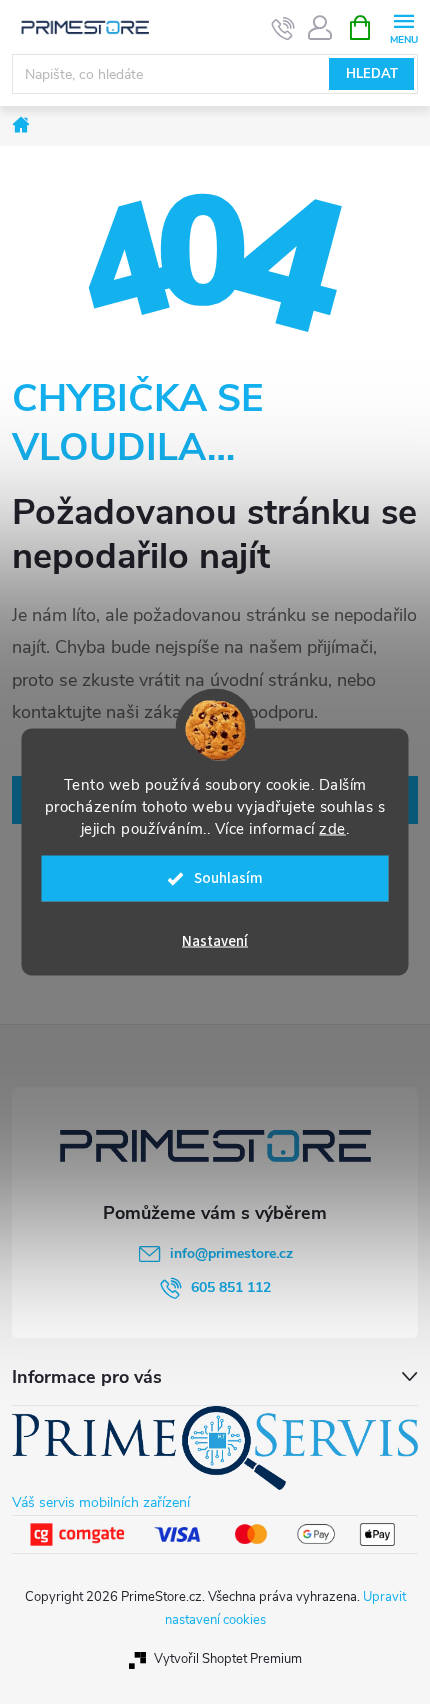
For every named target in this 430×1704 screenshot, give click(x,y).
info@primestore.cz (231, 1253)
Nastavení (215, 941)
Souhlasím (228, 878)
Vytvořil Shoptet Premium (228, 1659)
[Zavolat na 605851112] (283, 28)
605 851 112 (231, 1287)
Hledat (372, 74)
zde (332, 829)
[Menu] (403, 26)
